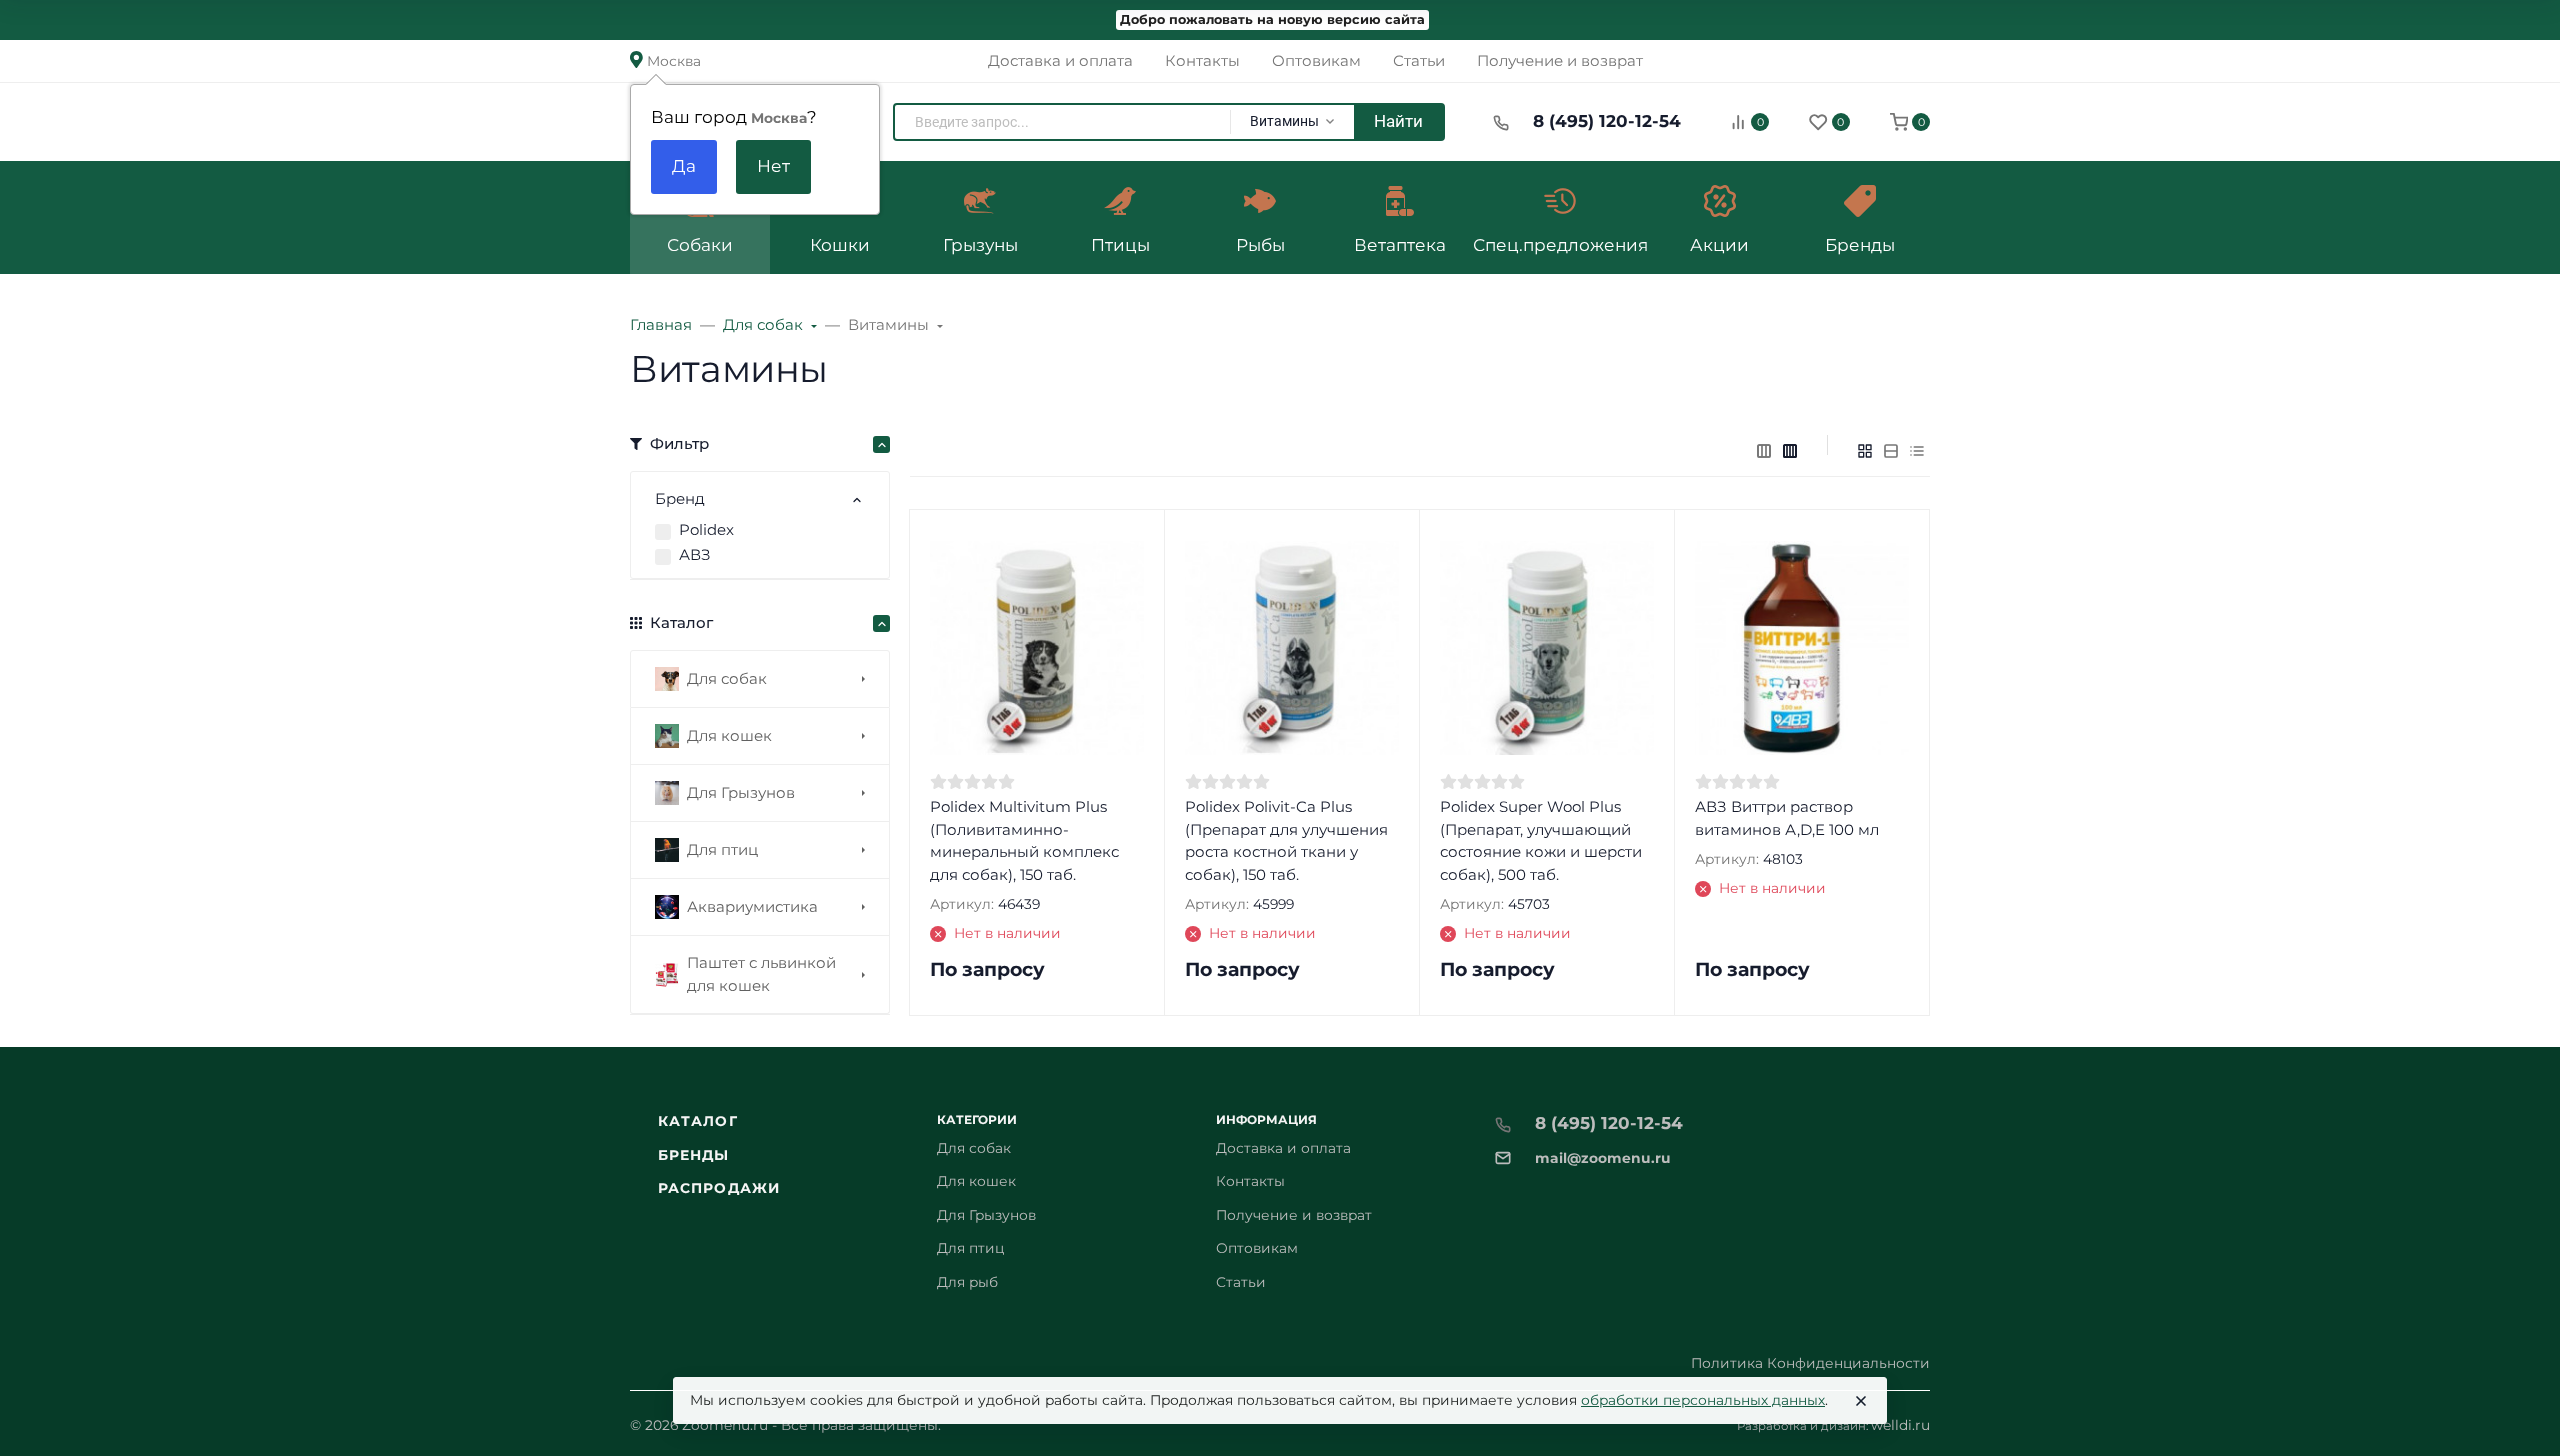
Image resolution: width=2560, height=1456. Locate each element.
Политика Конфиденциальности (1810, 1363)
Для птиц (970, 1248)
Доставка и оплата (1283, 1148)
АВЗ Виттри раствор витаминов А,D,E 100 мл (1787, 818)
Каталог (698, 1121)
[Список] (1891, 451)
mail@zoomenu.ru (1603, 1158)
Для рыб (967, 1282)
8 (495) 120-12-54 (1607, 121)
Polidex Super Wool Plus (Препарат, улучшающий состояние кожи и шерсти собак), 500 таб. (1541, 840)
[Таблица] (1917, 451)
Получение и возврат (1294, 1215)
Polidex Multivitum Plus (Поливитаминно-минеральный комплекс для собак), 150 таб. (1024, 840)
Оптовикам (1257, 1248)
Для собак (974, 1148)
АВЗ (695, 554)
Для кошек (976, 1181)
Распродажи (719, 1188)
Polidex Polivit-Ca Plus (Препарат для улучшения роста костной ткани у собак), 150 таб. (1286, 840)
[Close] (1861, 1401)
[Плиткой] (1865, 451)
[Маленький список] (1764, 451)
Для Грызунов (986, 1215)
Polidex (706, 529)
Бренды (694, 1155)
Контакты (1250, 1181)
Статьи (1241, 1282)
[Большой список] (1790, 451)
